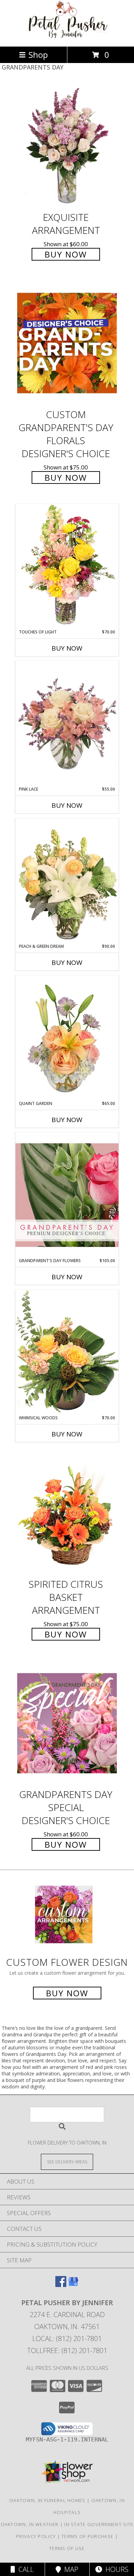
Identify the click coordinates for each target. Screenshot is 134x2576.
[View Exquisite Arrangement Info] (67, 146)
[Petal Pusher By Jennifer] (67, 36)
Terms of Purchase (87, 2536)
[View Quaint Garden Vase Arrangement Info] (67, 1038)
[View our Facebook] (61, 2285)
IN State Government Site (99, 2524)
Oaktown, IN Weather (30, 2524)
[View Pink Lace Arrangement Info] (67, 724)
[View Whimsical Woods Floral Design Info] (67, 1352)
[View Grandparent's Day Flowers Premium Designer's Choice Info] (67, 1195)
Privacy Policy (36, 2536)
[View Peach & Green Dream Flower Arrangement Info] (67, 881)
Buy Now (66, 254)
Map (70, 2569)
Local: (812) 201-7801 (67, 2339)
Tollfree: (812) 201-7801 (67, 2351)
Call (24, 2569)
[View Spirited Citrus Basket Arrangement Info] (67, 1513)
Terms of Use (67, 2548)
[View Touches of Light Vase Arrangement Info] (67, 566)
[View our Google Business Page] (73, 2285)
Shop (38, 55)
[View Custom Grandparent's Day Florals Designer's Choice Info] (67, 343)
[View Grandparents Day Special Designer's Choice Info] (67, 1723)
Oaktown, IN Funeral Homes (47, 2500)
